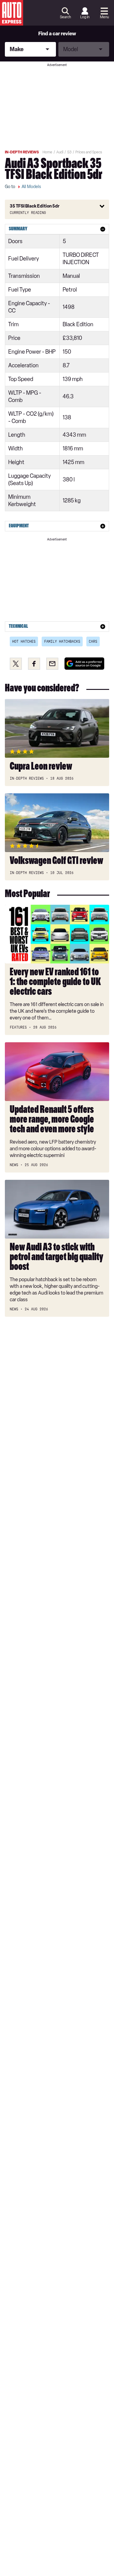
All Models (31, 187)
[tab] (57, 229)
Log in (85, 17)
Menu (104, 17)
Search (65, 17)
